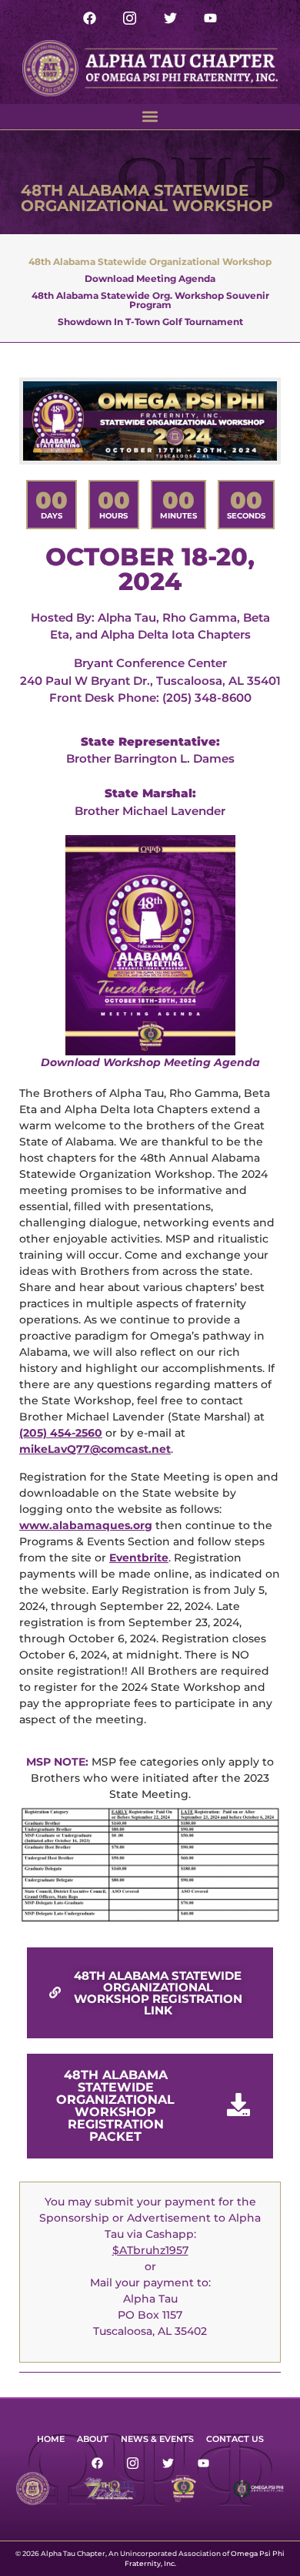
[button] (150, 117)
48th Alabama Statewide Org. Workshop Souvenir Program (150, 300)
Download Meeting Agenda (150, 278)
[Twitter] (170, 18)
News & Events (157, 2439)
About (93, 2439)
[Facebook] (90, 18)
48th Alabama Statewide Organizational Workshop (150, 261)
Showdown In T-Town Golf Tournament (150, 321)
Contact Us (235, 2439)
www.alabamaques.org (86, 1525)
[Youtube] (210, 18)
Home (51, 2439)
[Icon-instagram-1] (130, 18)
